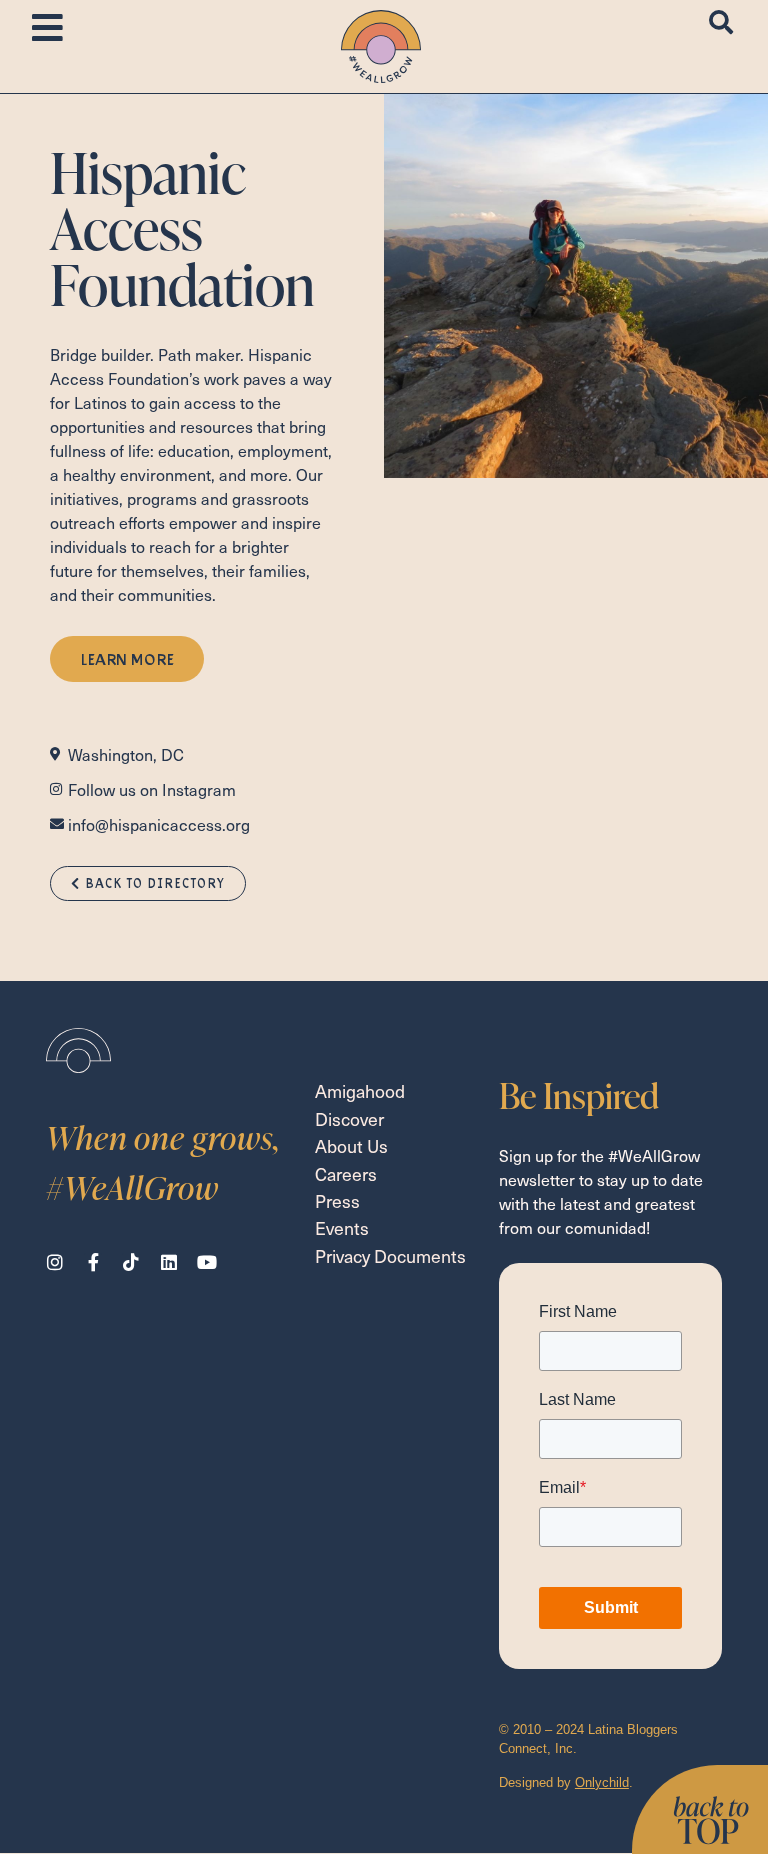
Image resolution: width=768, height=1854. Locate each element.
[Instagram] (55, 1262)
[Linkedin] (169, 1262)
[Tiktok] (131, 1262)
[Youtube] (207, 1262)
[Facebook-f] (93, 1262)
